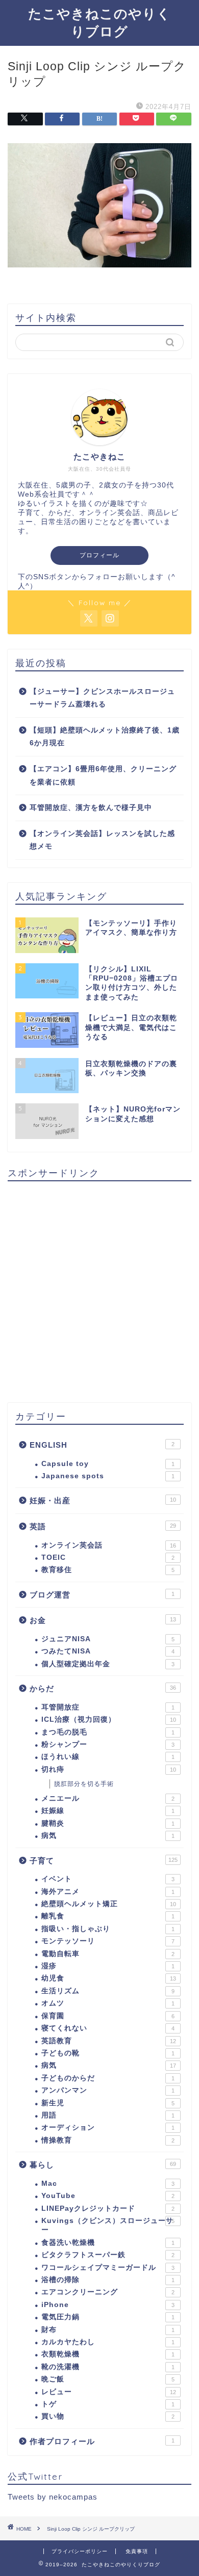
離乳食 (108, 1916)
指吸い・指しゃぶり (108, 1929)
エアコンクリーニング (108, 2292)
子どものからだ (108, 2078)
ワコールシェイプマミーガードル (108, 2268)
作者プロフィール (102, 2441)
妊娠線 (108, 1811)
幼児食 (109, 1978)
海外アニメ (108, 1892)
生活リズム (108, 1991)
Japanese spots (108, 1476)
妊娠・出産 (103, 1500)
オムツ (108, 2003)
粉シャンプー (108, 1744)
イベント (108, 1879)
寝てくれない (108, 2028)
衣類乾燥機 (108, 2354)
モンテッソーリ (108, 1941)
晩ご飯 (108, 2379)
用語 (108, 2115)
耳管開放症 (108, 1707)
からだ (103, 1688)
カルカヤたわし (108, 2342)
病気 (108, 1836)
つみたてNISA (108, 1651)
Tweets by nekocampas (53, 2497)
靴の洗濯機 (108, 2367)
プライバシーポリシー (80, 2551)
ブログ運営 (102, 1595)
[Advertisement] (99, 1288)
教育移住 (108, 1570)
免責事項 (137, 2551)
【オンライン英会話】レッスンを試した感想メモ (102, 840)
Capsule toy (108, 1464)
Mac (108, 2184)
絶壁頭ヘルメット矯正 (109, 1904)
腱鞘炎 (108, 1823)
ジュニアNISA (108, 1639)
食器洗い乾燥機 (108, 2243)
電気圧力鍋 (108, 2317)
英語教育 (109, 2041)
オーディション (108, 2127)
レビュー (109, 2392)
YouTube (108, 2196)
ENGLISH (102, 1445)
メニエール (108, 1798)
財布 (108, 2330)
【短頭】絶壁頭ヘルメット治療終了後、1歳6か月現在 (105, 737)
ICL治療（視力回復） (109, 1719)
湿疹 (108, 1966)
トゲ (108, 2404)
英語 (103, 1526)
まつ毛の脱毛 (108, 1732)
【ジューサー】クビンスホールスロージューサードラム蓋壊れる (102, 698)
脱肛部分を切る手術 (84, 1784)
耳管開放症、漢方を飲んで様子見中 (91, 808)
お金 (103, 1620)
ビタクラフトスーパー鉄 (108, 2255)
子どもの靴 (108, 2053)
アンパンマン (108, 2090)
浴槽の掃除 (108, 2280)
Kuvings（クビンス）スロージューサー (108, 2225)
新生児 (108, 2103)
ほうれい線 (108, 1757)
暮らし (103, 2165)
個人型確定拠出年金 (108, 1664)
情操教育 (108, 2140)
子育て (104, 1861)
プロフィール (99, 555)
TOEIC (108, 1557)
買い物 (108, 2416)
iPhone (108, 2305)
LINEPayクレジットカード (108, 2208)
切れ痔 (109, 1769)
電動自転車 (108, 1954)
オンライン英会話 (109, 1545)
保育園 (108, 2016)
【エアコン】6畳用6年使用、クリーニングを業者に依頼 (103, 776)
